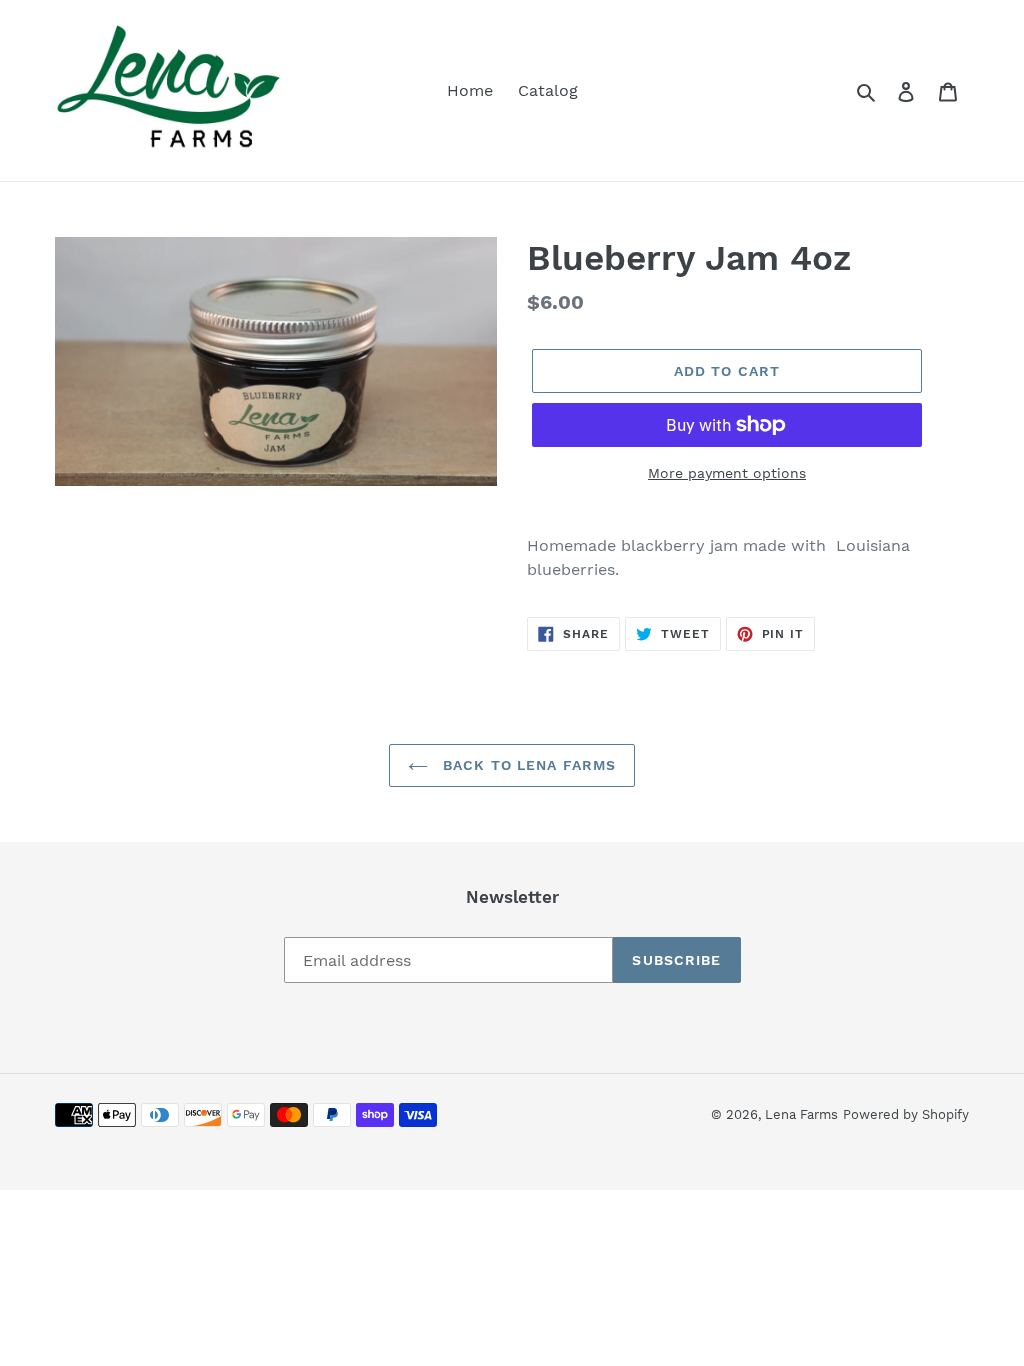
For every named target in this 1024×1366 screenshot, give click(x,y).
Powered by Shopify (906, 1114)
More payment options (727, 473)
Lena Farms (801, 1114)
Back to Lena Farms (527, 765)
